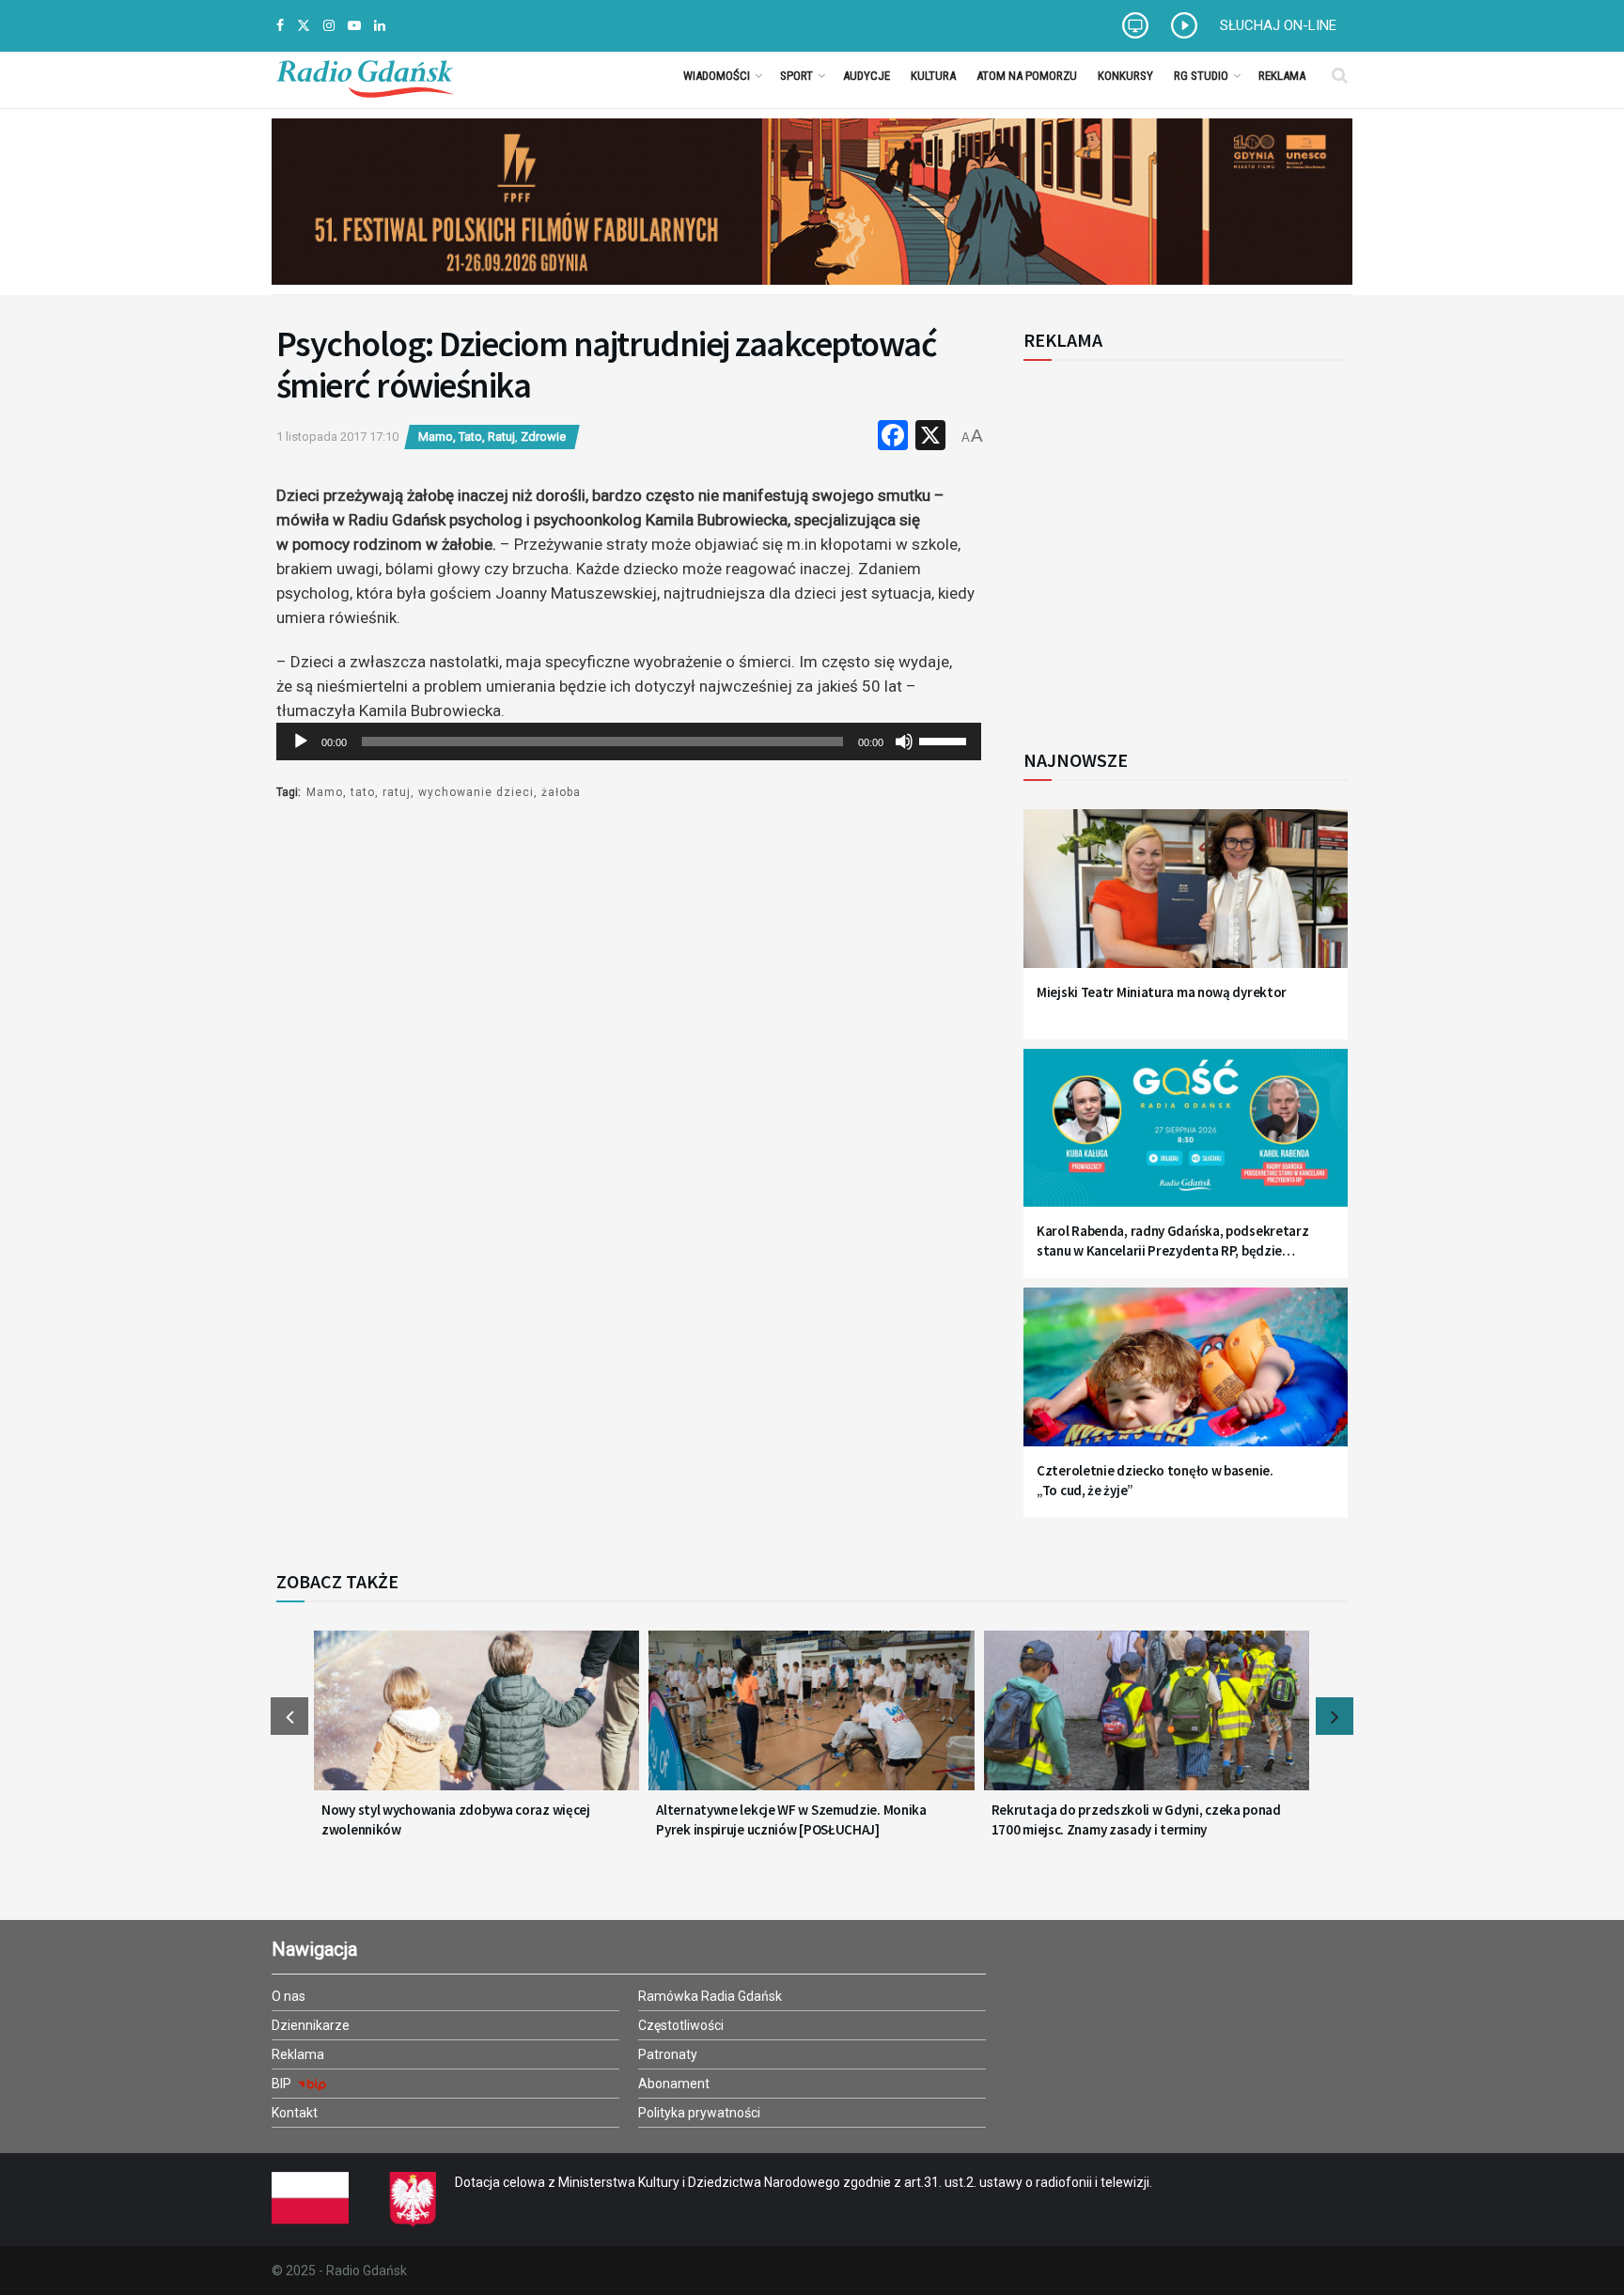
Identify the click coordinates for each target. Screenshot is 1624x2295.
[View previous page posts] (289, 1716)
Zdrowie (543, 437)
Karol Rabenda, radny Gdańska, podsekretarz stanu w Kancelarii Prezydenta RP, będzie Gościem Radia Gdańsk (1172, 1241)
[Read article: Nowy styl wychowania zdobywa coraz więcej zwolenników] (476, 1722)
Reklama (1282, 76)
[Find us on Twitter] (304, 26)
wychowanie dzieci (476, 792)
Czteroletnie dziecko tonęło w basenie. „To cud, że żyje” (1155, 1480)
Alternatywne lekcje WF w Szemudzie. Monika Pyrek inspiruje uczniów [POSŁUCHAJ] (791, 1819)
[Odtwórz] (301, 742)
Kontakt (295, 2113)
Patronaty (668, 2054)
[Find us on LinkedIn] (380, 26)
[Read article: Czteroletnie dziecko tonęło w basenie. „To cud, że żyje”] (1186, 1378)
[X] (930, 437)
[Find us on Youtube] (354, 26)
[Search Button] (1340, 75)
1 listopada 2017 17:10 (337, 437)
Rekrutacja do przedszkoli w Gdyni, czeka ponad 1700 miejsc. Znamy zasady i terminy (1136, 1819)
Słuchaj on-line (1278, 25)
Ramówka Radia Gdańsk (710, 1996)
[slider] (945, 740)
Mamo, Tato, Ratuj (467, 437)
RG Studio (1201, 76)
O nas (289, 1996)
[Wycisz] (904, 742)
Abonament (674, 2084)
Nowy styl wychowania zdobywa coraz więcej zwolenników (456, 1819)
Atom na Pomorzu (1027, 76)
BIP (283, 2084)
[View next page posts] (1335, 1716)
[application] (629, 742)
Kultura (933, 76)
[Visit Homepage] (365, 75)
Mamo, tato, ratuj (359, 792)
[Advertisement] (1179, 544)
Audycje (867, 76)
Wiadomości (717, 76)
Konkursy (1125, 76)
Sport (796, 76)
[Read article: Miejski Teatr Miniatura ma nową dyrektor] (1186, 900)
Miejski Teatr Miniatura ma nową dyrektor (1162, 992)
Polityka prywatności (699, 2113)
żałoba (561, 792)
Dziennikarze (311, 2025)
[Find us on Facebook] (280, 26)
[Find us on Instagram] (329, 26)
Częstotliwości (681, 2025)
